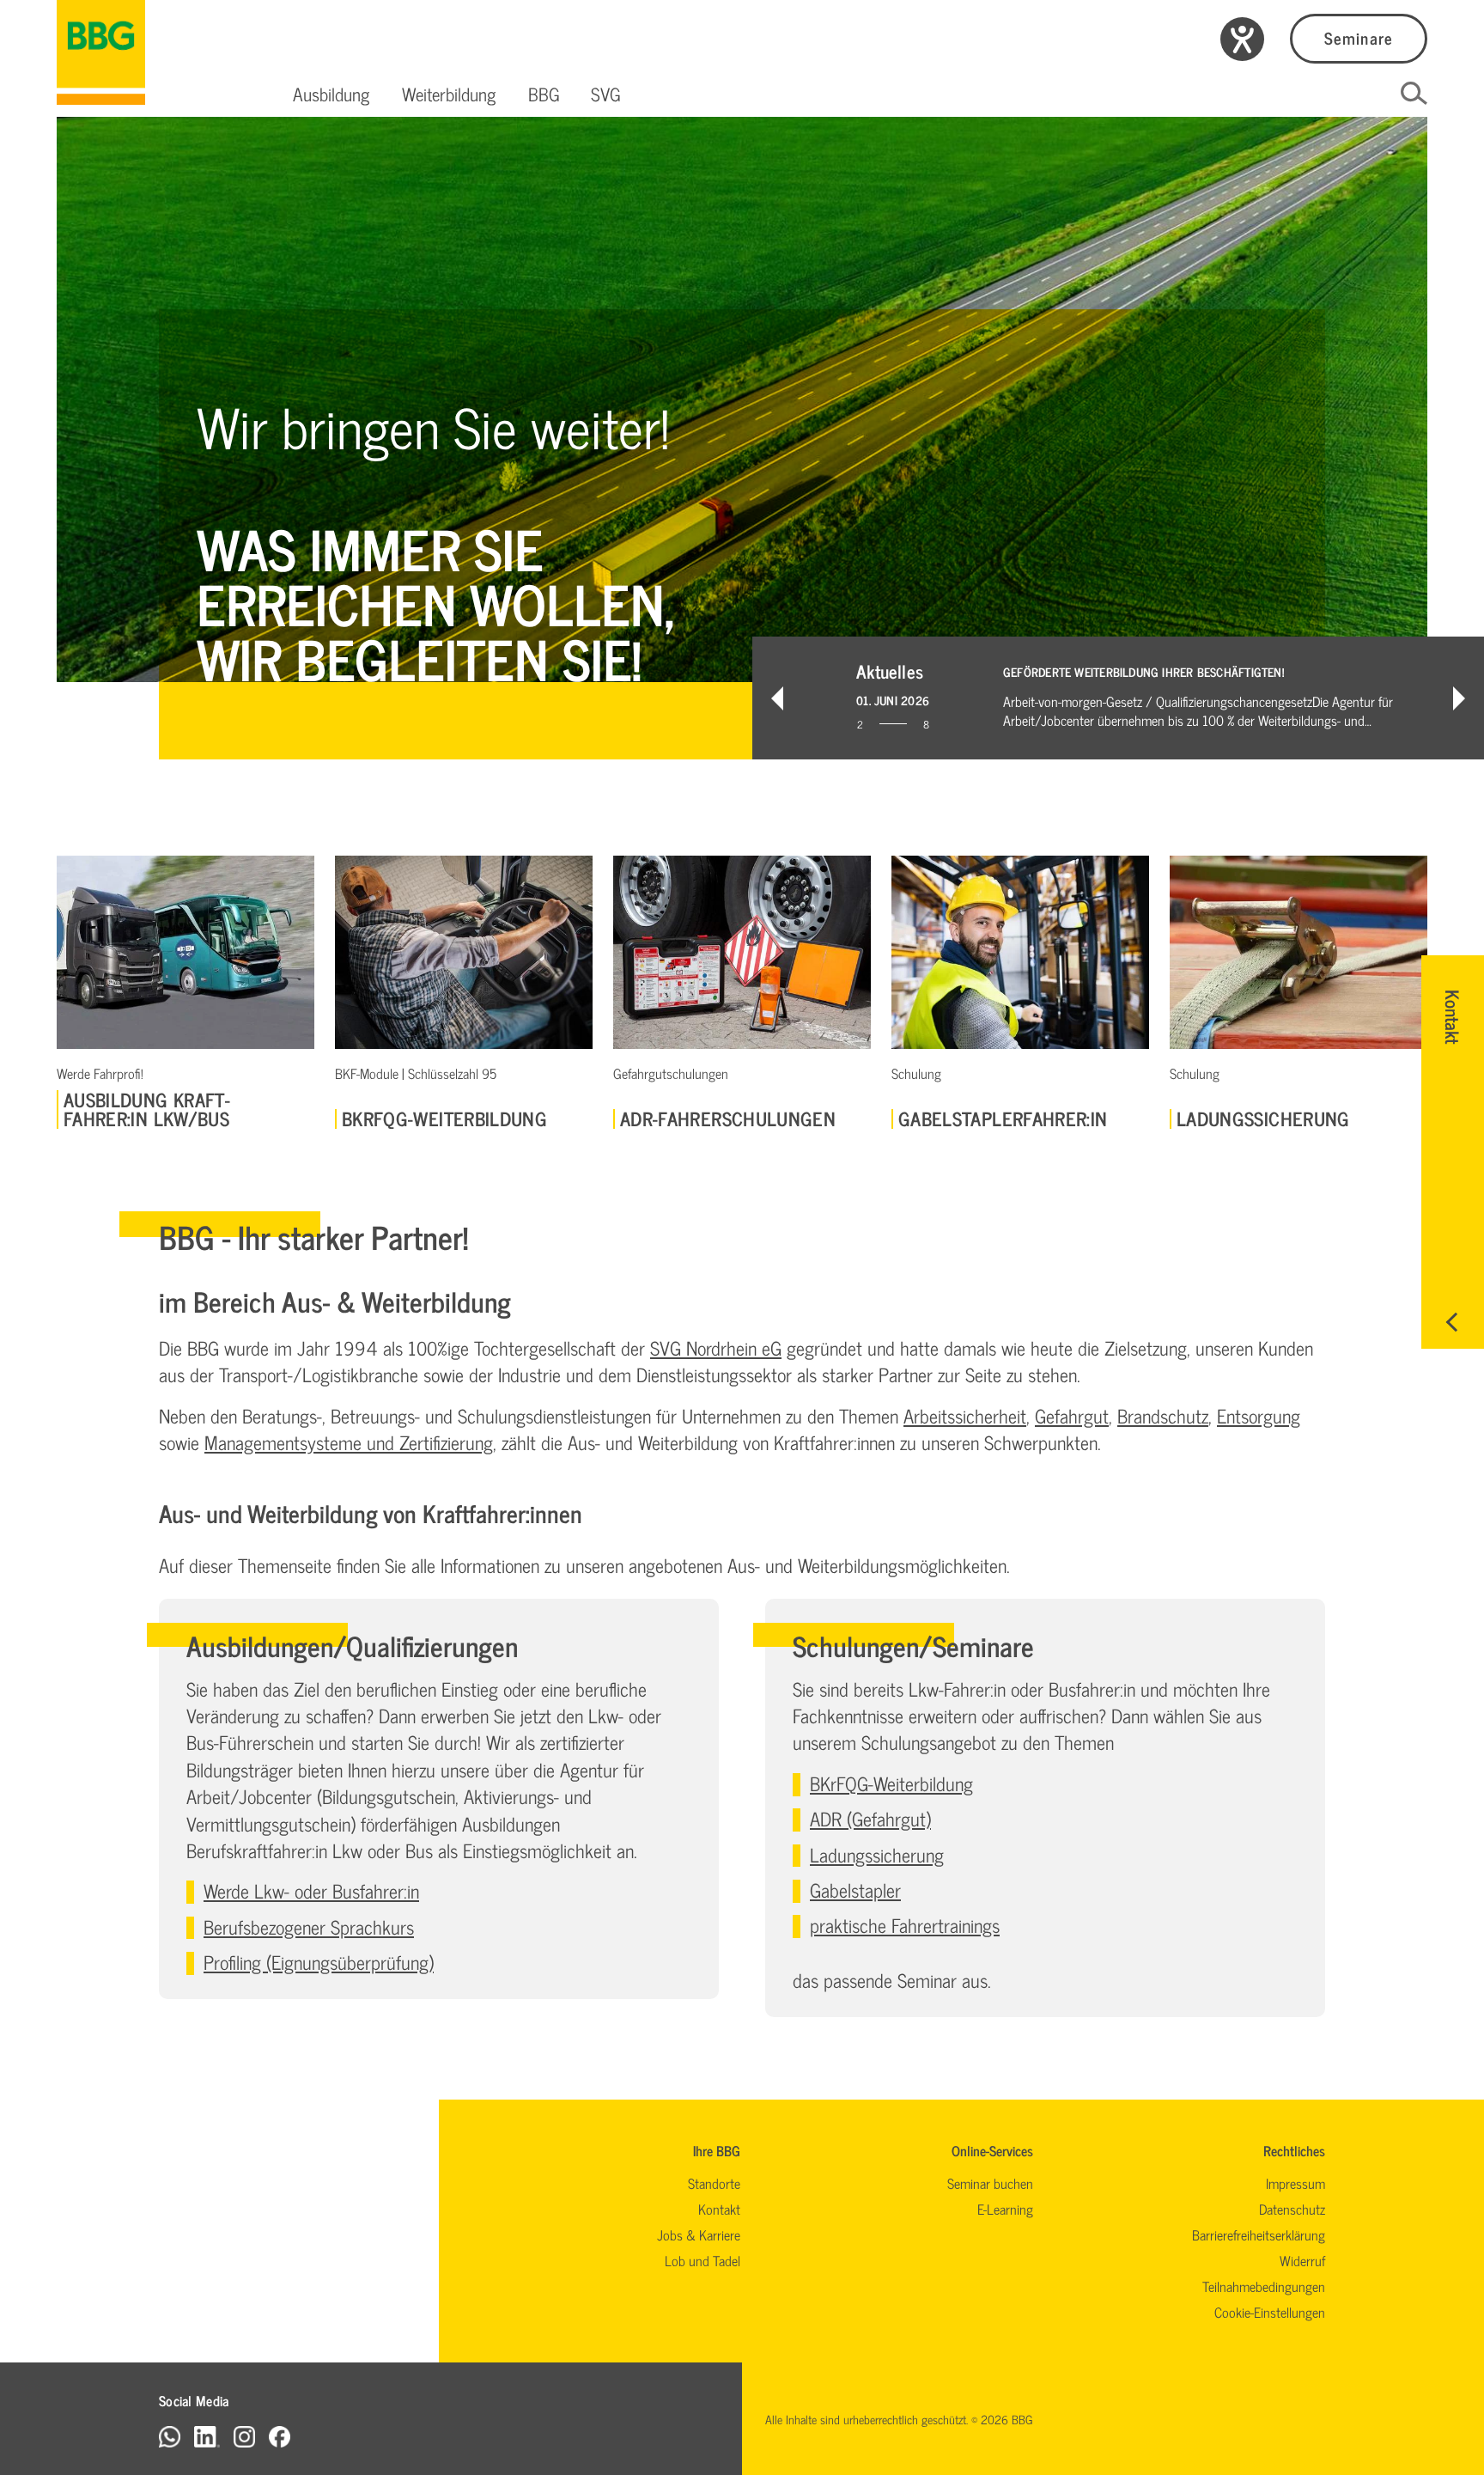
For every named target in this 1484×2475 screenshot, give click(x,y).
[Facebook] (280, 2436)
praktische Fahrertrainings (905, 1925)
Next (1459, 698)
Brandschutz (1163, 1415)
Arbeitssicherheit (965, 1415)
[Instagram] (244, 2436)
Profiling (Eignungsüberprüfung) (319, 1962)
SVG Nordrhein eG (716, 1347)
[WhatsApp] (170, 2436)
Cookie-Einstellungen (1270, 2312)
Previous (777, 698)
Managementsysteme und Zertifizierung (349, 1442)
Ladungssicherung (1263, 1119)
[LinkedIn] (207, 2436)
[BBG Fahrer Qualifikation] (101, 52)
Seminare (1358, 37)
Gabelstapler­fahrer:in (1003, 1119)
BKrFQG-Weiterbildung (444, 1119)
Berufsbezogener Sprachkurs (309, 1926)
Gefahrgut (1072, 1415)
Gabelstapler (855, 1890)
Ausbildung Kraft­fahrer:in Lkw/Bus (147, 1109)
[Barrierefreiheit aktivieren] (1242, 39)
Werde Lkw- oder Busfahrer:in (311, 1890)
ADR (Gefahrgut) (870, 1818)
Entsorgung (1259, 1415)
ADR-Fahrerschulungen (728, 1119)
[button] (331, 94)
